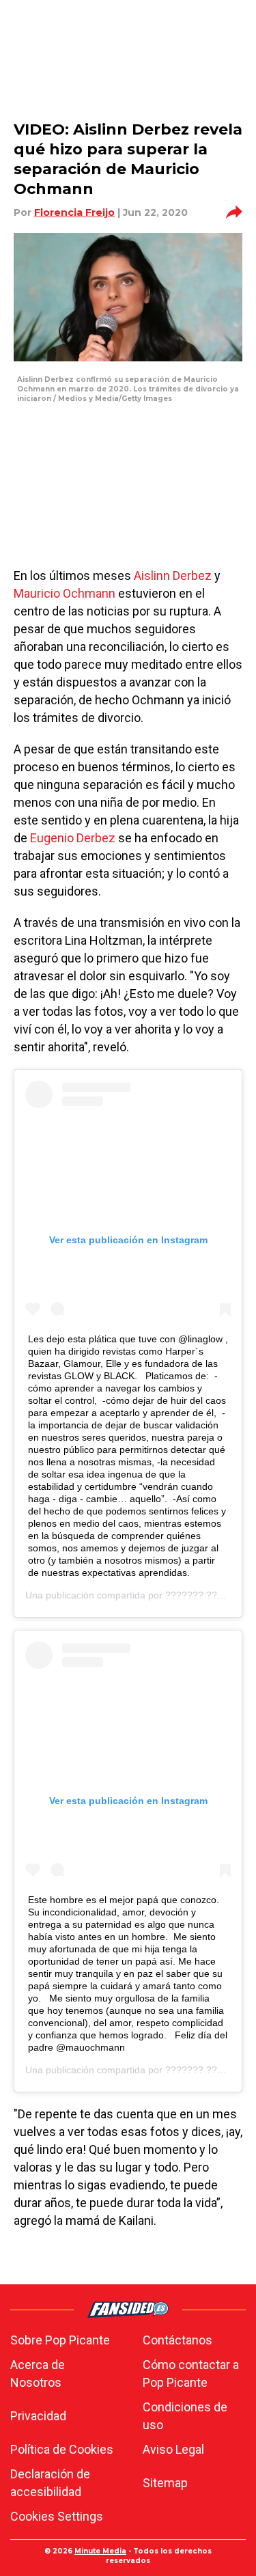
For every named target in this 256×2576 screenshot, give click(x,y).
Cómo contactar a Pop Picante (191, 2373)
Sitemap (165, 2483)
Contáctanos (177, 2340)
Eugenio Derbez (73, 838)
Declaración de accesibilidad (50, 2483)
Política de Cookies (62, 2449)
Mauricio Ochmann (65, 593)
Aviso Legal (173, 2449)
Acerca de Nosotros (38, 2373)
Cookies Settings (57, 2516)
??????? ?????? (202, 1595)
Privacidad (38, 2416)
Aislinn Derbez (173, 576)
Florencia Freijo (74, 212)
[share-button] (234, 212)
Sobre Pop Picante (60, 2340)
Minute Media (100, 2551)
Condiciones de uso (185, 2416)
